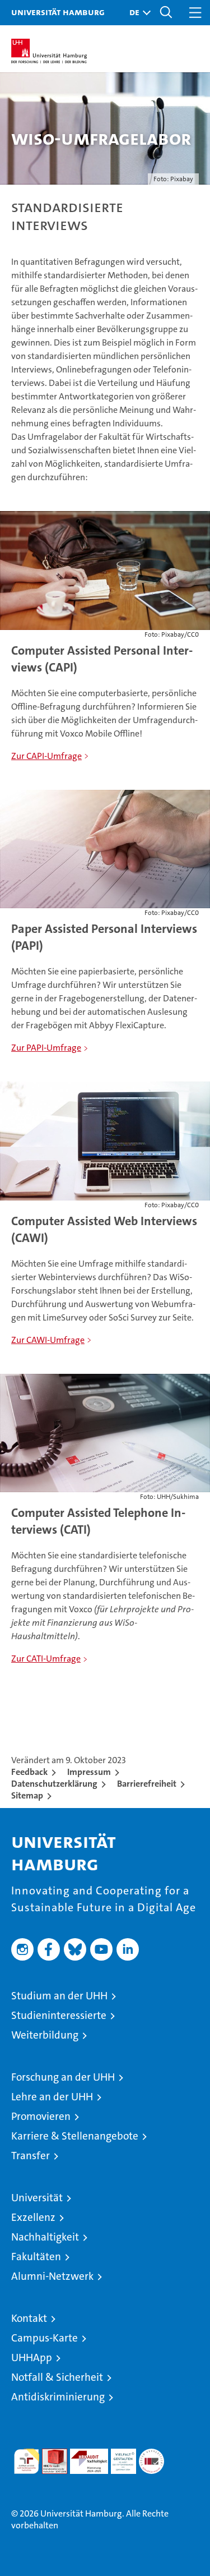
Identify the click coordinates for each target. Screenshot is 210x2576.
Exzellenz (33, 2217)
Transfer (31, 2156)
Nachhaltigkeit (45, 2237)
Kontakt (29, 2318)
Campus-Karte (45, 2338)
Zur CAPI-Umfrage (46, 756)
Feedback (29, 1772)
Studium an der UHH (59, 1996)
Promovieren (41, 2116)
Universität (37, 2198)
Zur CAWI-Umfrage (48, 1340)
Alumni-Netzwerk (52, 2276)
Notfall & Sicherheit (57, 2377)
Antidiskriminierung (58, 2397)
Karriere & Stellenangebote (75, 2136)
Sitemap (27, 1795)
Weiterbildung (45, 2035)
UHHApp (32, 2358)
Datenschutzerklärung (54, 1784)
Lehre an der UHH (52, 2097)
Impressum (89, 1772)
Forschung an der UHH (63, 2077)
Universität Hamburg (58, 12)
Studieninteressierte (59, 2015)
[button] (137, 13)
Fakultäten (36, 2257)
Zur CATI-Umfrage (46, 1659)
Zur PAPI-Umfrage (46, 1048)
